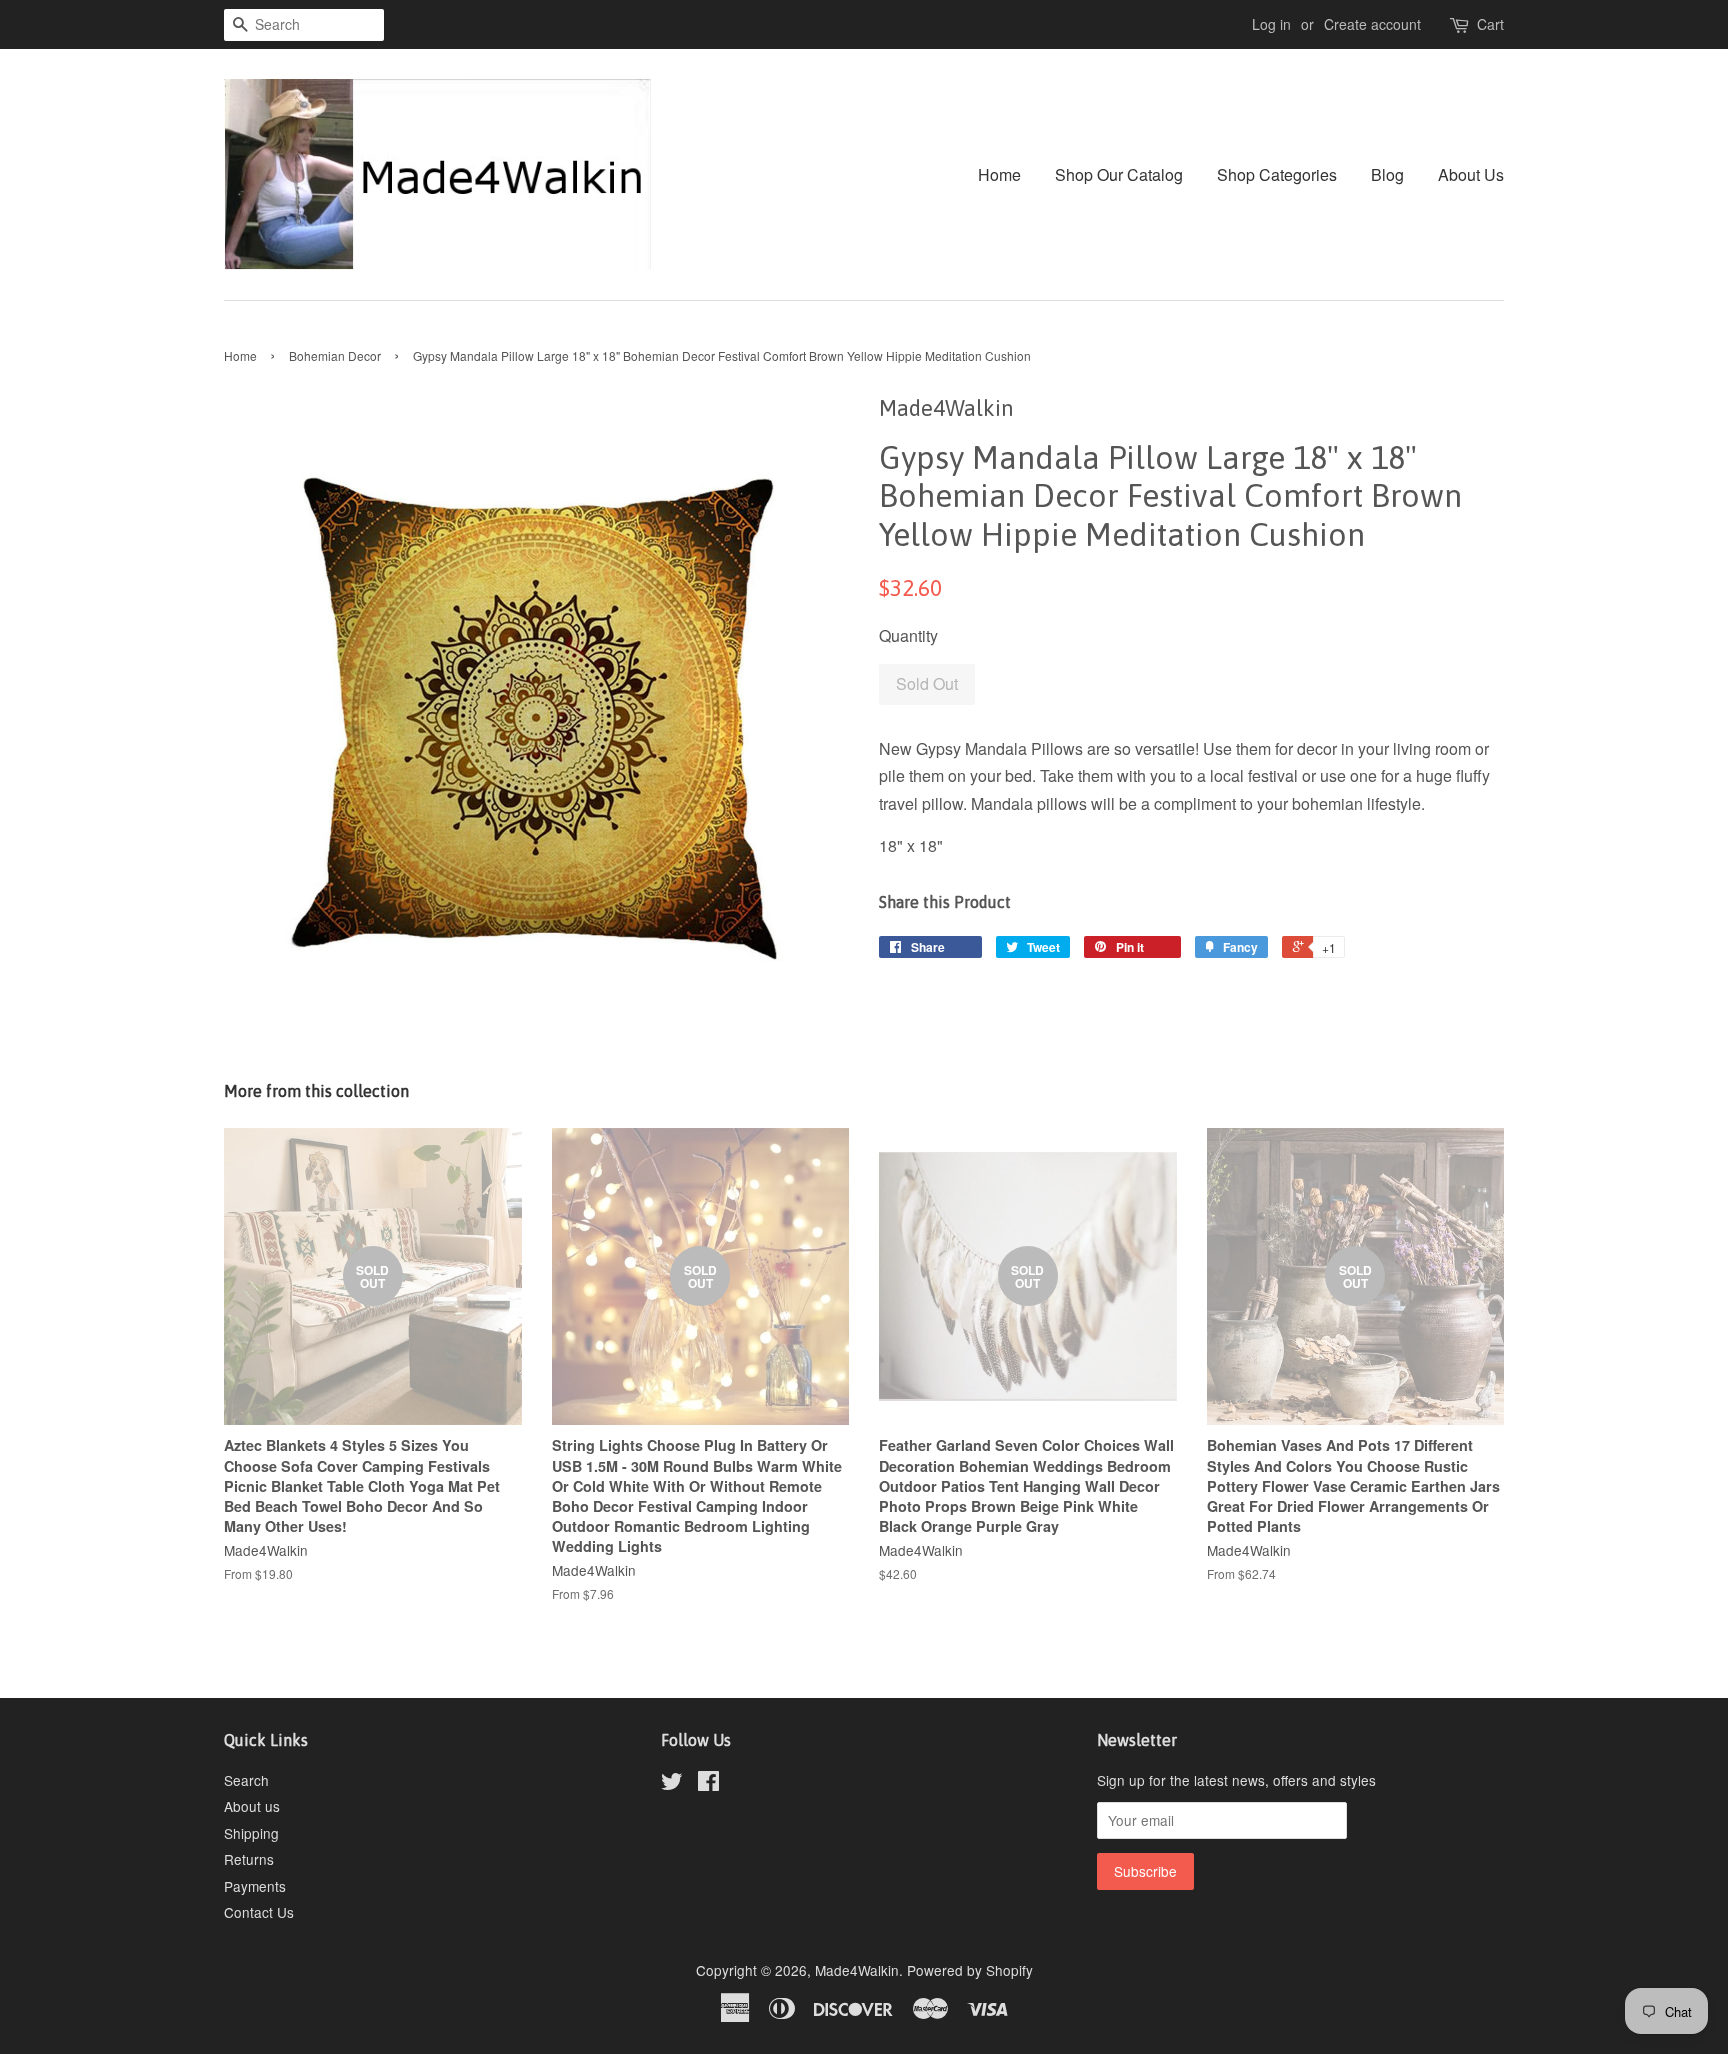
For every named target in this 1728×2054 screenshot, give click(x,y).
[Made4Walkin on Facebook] (708, 1784)
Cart (1490, 24)
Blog (1387, 174)
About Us (1471, 174)
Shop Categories (1277, 174)
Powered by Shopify (970, 1970)
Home (999, 174)
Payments (255, 1886)
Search (246, 1780)
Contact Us (259, 1912)
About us (252, 1806)
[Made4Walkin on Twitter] (672, 1784)
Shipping (251, 1833)
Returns (249, 1859)
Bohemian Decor (335, 355)
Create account (1372, 24)
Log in (1271, 24)
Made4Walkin (857, 1970)
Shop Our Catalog (1119, 174)
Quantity (908, 635)
